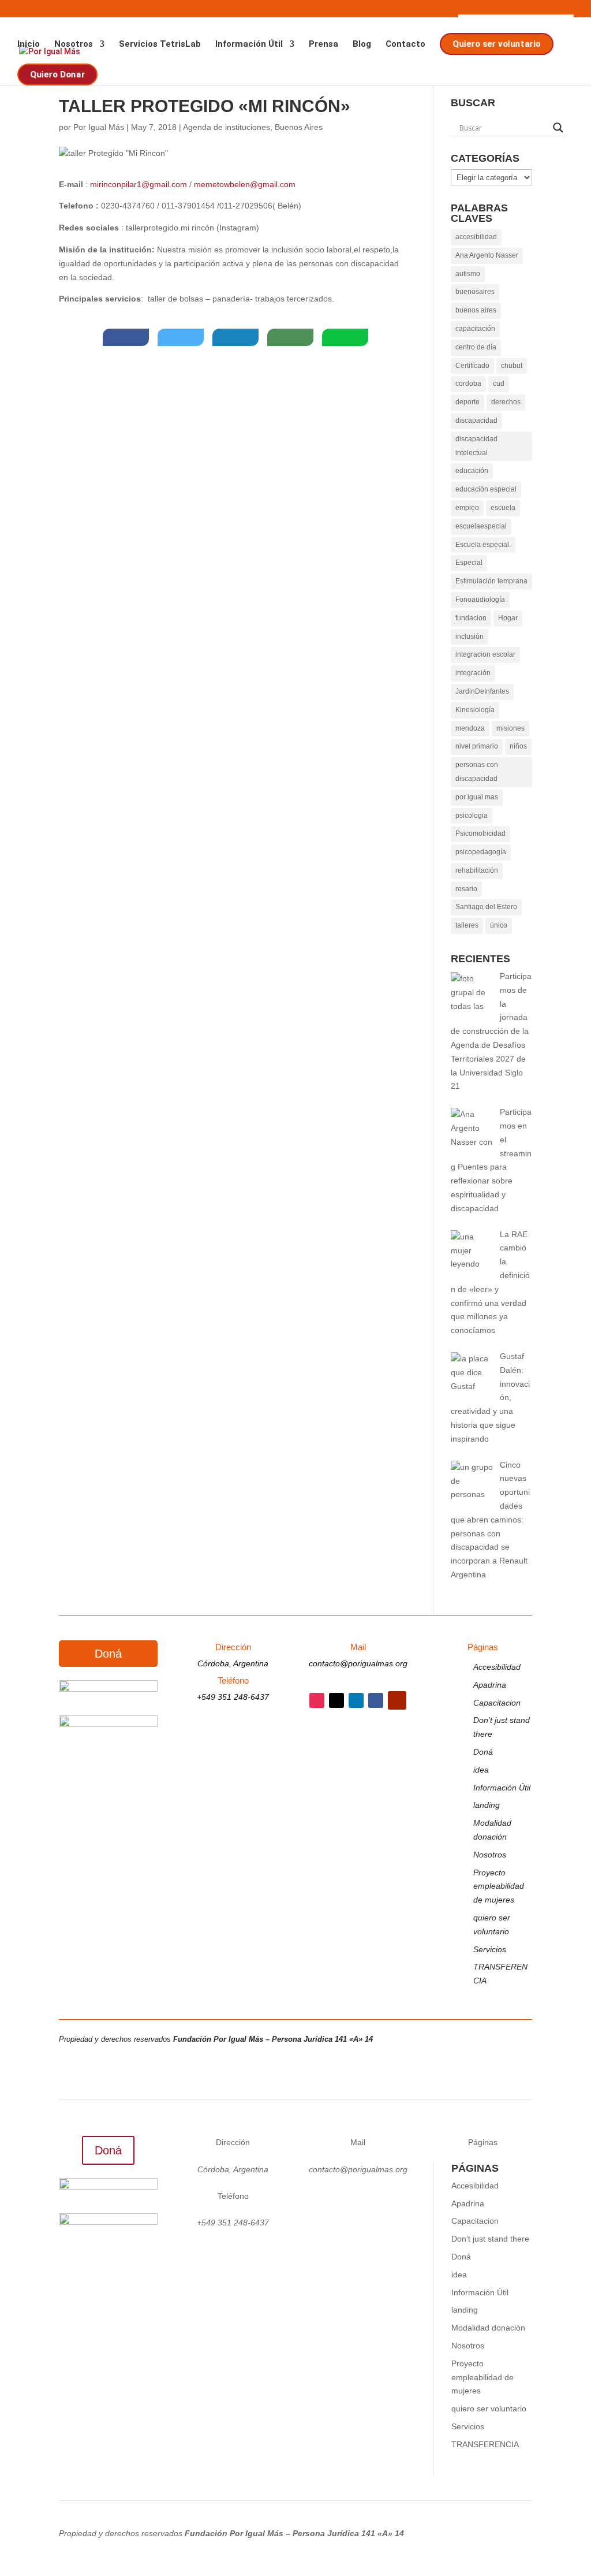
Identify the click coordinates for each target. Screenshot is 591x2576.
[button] (317, 1700)
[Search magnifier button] (558, 128)
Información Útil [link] (249, 44)
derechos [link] (506, 402)
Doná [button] (108, 1654)
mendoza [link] (470, 728)
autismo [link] (468, 274)
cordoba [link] (468, 384)
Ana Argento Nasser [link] (487, 255)
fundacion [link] (471, 618)
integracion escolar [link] (485, 654)
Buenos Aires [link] (299, 127)
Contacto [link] (405, 44)
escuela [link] (503, 508)
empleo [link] (467, 508)
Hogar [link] (508, 618)
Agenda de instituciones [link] (227, 127)
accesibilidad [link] (476, 237)
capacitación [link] (475, 329)
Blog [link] (362, 44)
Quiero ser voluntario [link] (495, 44)
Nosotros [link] (74, 44)
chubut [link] (512, 366)
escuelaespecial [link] (481, 526)
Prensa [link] (323, 44)
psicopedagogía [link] (481, 852)
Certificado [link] (472, 366)
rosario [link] (466, 889)
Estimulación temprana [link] (491, 581)
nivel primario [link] (477, 746)
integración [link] (473, 673)
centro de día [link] (476, 347)
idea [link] (481, 1770)
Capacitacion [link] (497, 1703)
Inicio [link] (29, 44)
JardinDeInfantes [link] (482, 691)
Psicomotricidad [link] (480, 833)
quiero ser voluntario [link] (489, 2409)
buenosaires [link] (475, 292)
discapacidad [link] (476, 420)
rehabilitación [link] (477, 870)
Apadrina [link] (490, 1685)
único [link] (499, 925)
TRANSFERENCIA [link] (485, 2444)
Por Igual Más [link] (99, 127)
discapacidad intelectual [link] (476, 446)
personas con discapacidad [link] (477, 772)
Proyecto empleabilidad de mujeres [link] (499, 1886)
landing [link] (487, 1805)
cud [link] (499, 384)
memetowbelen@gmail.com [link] (245, 184)
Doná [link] (483, 1752)
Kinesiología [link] (475, 710)
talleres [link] (467, 925)
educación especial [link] (486, 489)
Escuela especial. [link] (483, 545)
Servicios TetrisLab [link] (160, 44)
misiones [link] (510, 728)
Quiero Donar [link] (57, 74)
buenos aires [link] (476, 310)
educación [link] (472, 471)
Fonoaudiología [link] (480, 600)
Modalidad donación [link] (488, 2328)
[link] (126, 337)
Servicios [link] (490, 1949)
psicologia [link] (472, 816)
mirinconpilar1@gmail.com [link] (139, 184)
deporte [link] (467, 402)
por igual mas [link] (477, 797)
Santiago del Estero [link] (486, 907)
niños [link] (518, 746)
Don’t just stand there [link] (490, 2239)
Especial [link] (469, 563)
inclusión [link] (470, 636)
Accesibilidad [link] (497, 1667)
